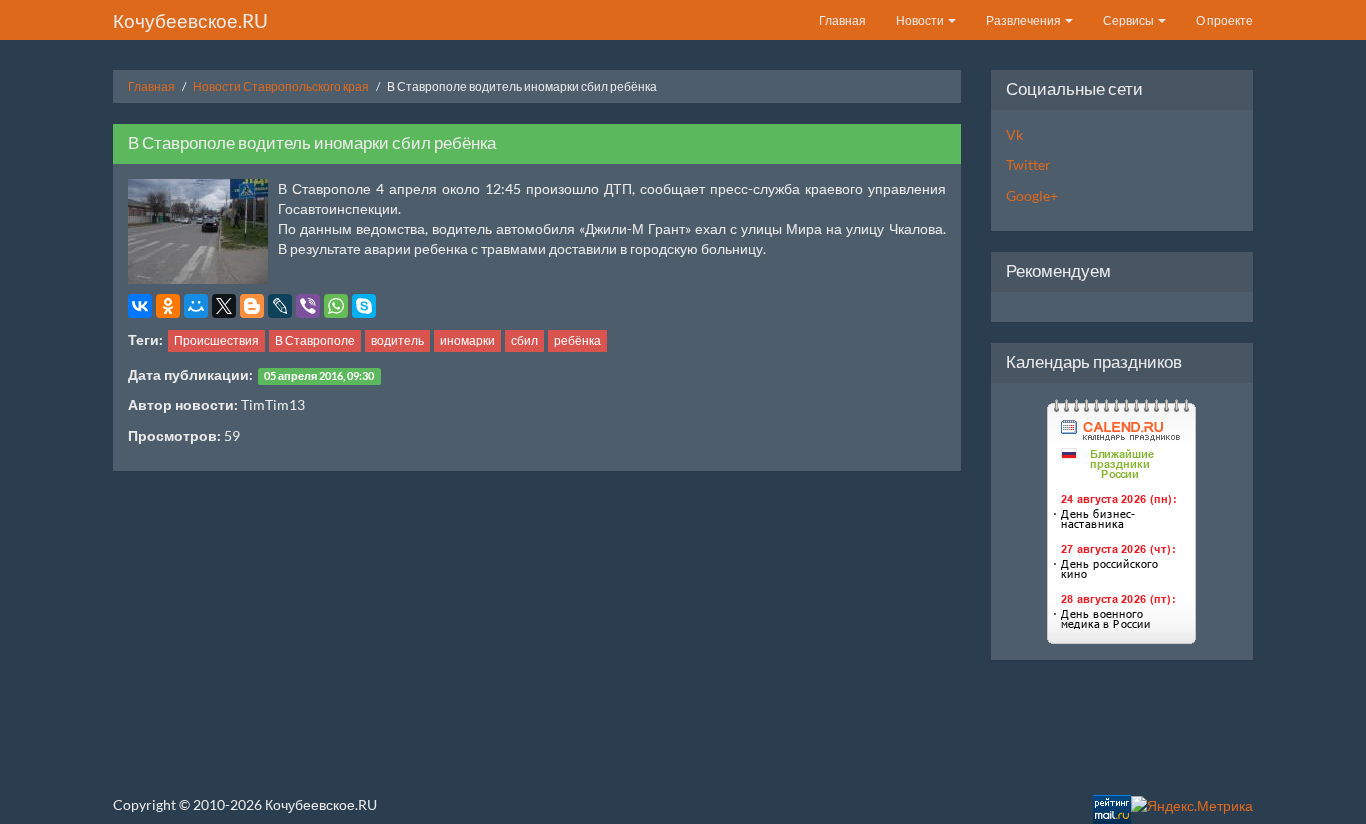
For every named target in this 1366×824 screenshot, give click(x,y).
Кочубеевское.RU (190, 20)
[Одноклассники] (168, 306)
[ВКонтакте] (140, 306)
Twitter (1028, 164)
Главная (842, 20)
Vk (1014, 134)
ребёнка (577, 340)
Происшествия (216, 340)
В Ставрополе (315, 340)
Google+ (1032, 195)
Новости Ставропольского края (281, 86)
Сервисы (1129, 20)
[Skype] (364, 306)
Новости (921, 20)
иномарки (467, 340)
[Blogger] (252, 306)
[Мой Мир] (196, 306)
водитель (397, 340)
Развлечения (1024, 20)
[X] (224, 306)
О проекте (1224, 20)
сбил (524, 340)
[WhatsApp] (336, 306)
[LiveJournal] (280, 306)
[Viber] (308, 306)
